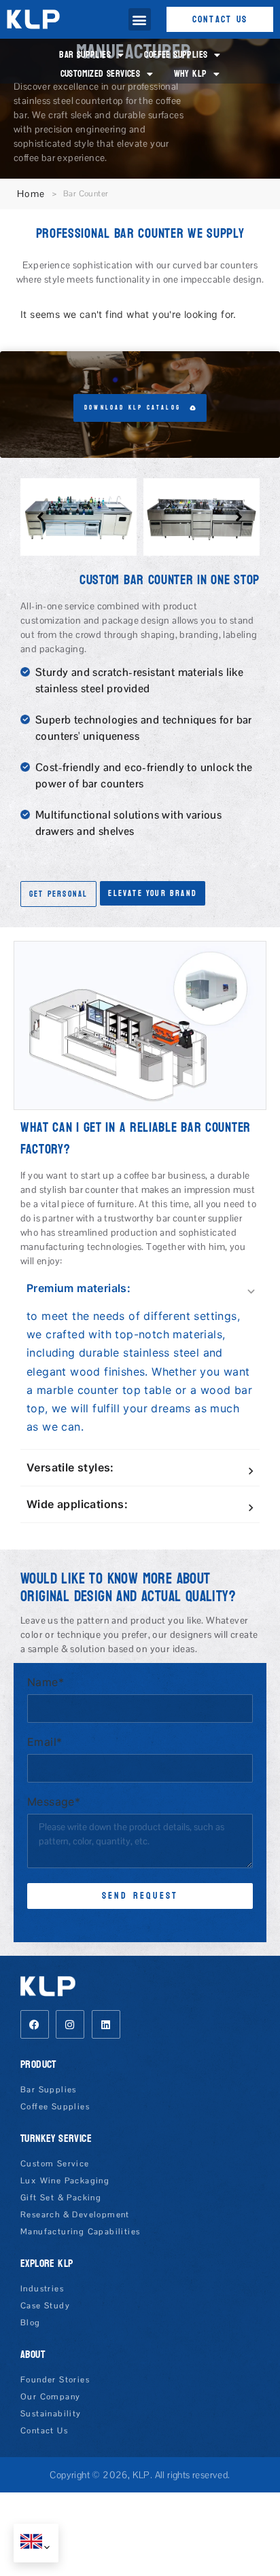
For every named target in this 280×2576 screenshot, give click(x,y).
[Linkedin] (106, 2024)
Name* (46, 1683)
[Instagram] (70, 2024)
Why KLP (190, 74)
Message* (54, 1802)
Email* (45, 1742)
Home (31, 194)
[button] (140, 19)
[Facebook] (35, 2024)
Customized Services (101, 74)
